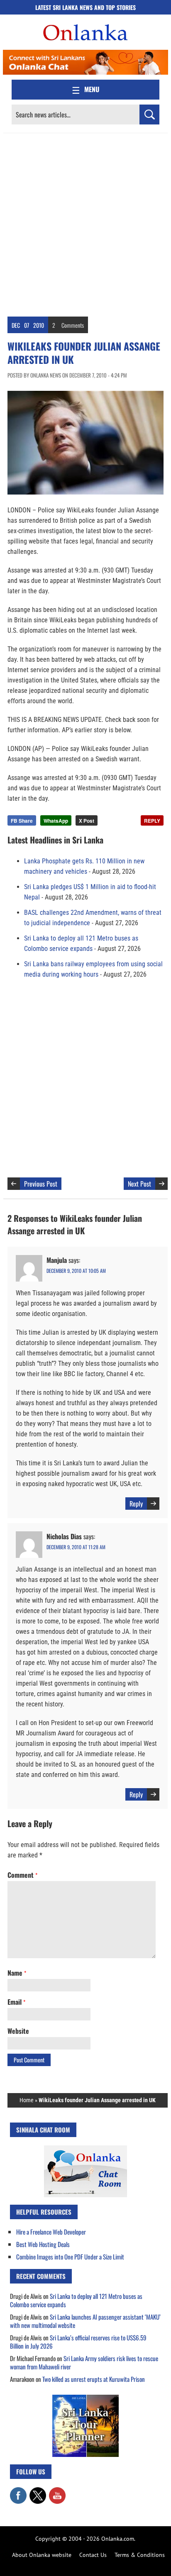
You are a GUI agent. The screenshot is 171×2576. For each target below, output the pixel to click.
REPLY (152, 821)
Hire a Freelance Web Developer (51, 2232)
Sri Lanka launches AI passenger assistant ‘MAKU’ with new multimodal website (85, 2321)
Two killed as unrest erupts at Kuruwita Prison (94, 2379)
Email (16, 2002)
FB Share (22, 821)
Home (27, 2100)
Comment (22, 1875)
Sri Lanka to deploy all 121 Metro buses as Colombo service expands (76, 2300)
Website (18, 2031)
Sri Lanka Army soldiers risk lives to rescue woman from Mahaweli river (84, 2362)
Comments (73, 325)
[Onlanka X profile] (38, 2491)
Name (17, 1973)
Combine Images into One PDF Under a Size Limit (70, 2257)
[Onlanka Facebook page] (18, 2491)
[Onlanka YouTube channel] (57, 2491)
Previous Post (41, 1184)
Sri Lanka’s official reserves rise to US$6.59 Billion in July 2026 (78, 2342)
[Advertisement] (85, 223)
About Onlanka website (42, 2555)
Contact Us (93, 2555)
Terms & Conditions (140, 2555)
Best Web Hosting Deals (43, 2244)
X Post (87, 821)
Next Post (139, 1184)
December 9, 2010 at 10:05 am (76, 1271)
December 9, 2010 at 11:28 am (76, 1547)
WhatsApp (56, 821)
